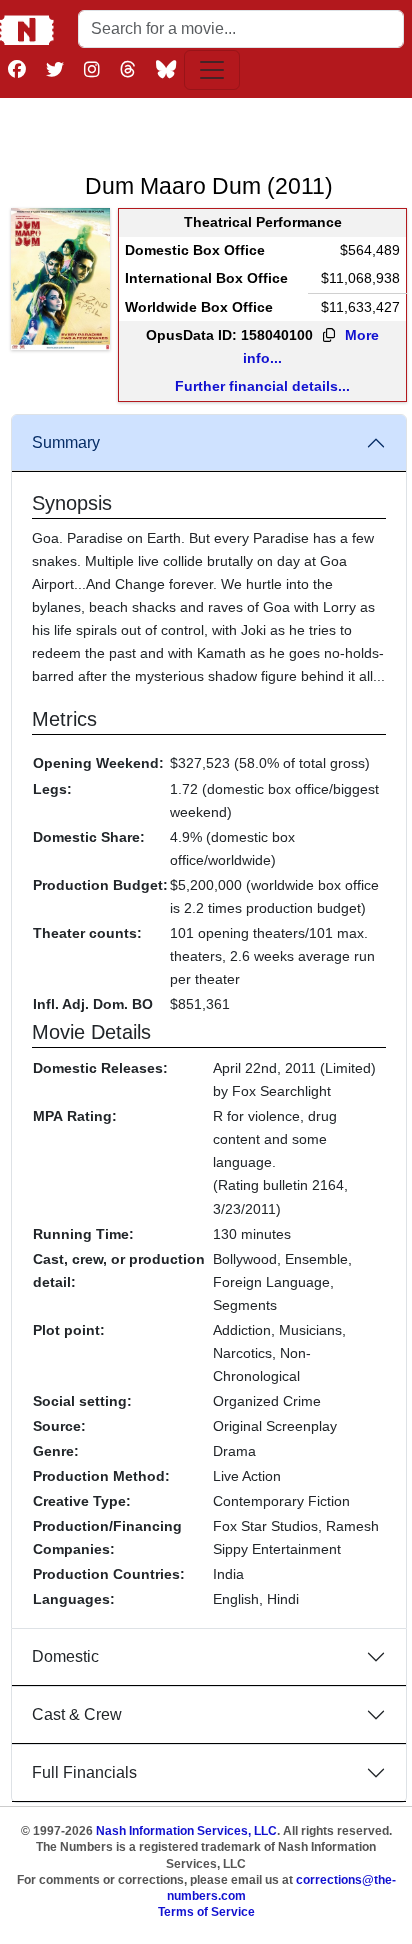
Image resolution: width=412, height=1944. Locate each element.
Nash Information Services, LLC (186, 1831)
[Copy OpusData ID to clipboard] (329, 336)
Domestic (65, 1656)
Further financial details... (262, 386)
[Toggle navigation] (212, 70)
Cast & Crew (77, 1714)
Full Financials (84, 1772)
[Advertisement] (209, 131)
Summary (66, 442)
